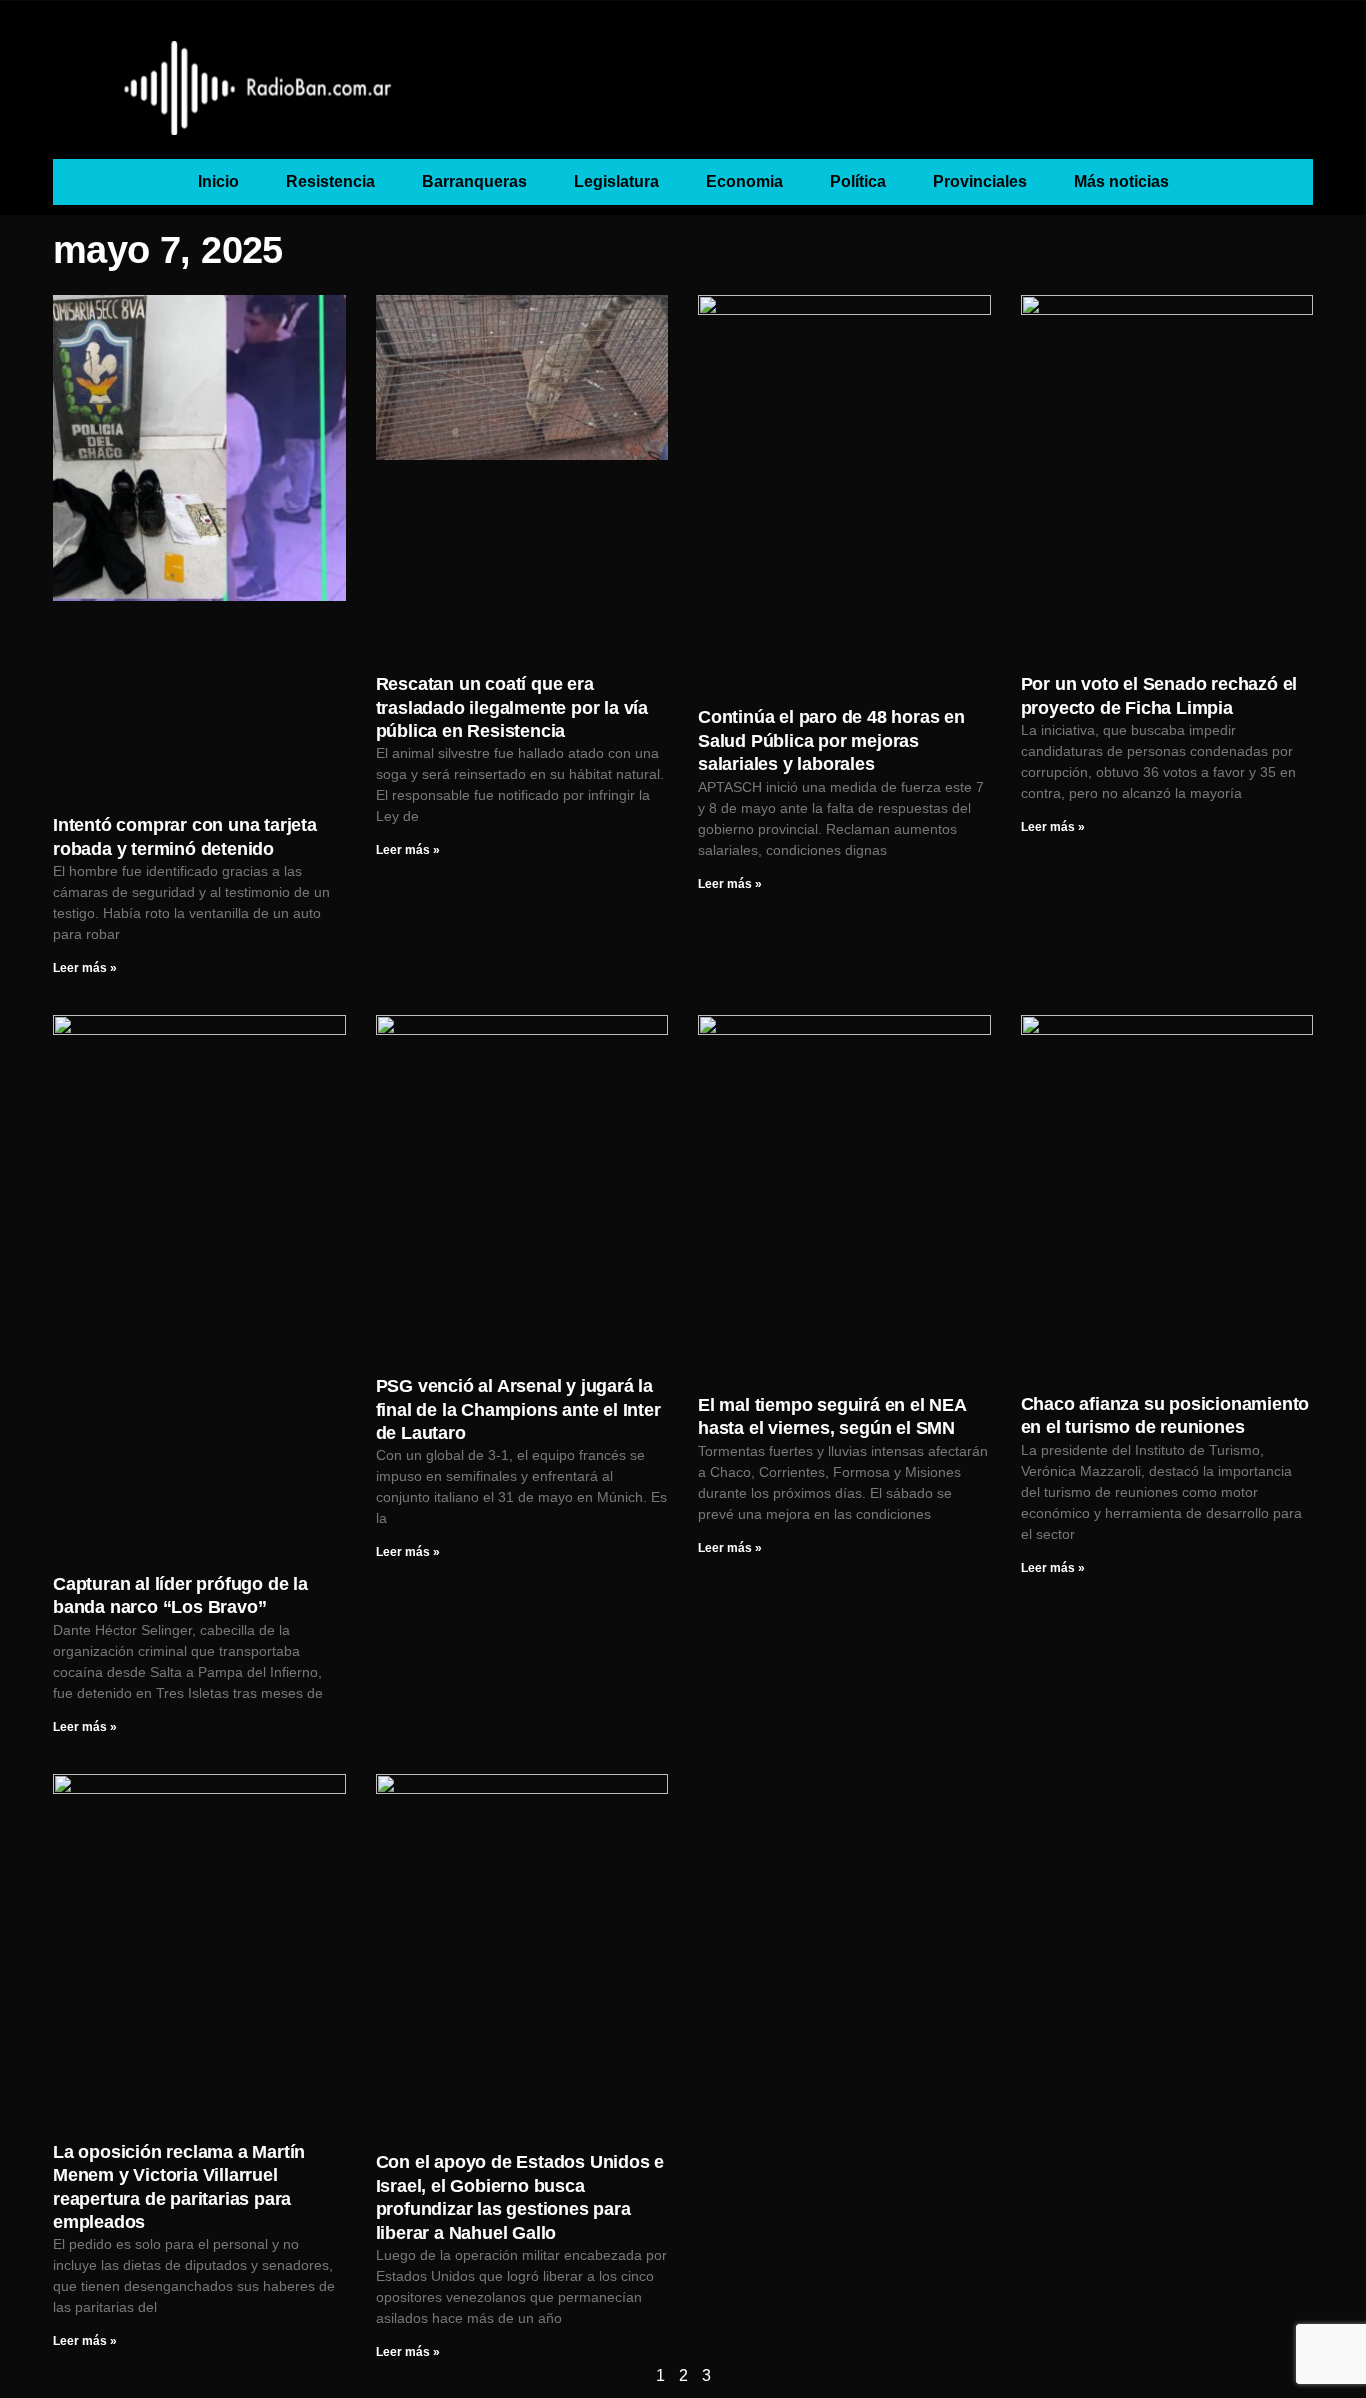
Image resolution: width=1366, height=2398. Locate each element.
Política (858, 181)
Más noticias (1121, 181)
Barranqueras (474, 181)
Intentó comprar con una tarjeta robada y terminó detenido (185, 836)
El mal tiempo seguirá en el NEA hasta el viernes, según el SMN (832, 1416)
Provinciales (980, 181)
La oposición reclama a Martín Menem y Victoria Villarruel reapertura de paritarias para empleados (179, 2187)
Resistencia (330, 181)
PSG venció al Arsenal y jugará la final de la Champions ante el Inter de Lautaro (518, 1409)
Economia (744, 181)
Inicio (218, 181)
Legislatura (616, 181)
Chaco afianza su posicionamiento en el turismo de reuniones (1165, 1415)
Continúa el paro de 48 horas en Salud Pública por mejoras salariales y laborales (831, 740)
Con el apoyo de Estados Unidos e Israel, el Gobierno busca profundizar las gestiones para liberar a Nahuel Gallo (520, 2197)
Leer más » (85, 968)
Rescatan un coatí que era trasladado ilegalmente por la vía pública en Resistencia (512, 707)
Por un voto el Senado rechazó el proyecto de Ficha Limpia (1159, 695)
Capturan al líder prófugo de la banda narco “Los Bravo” (180, 1595)
